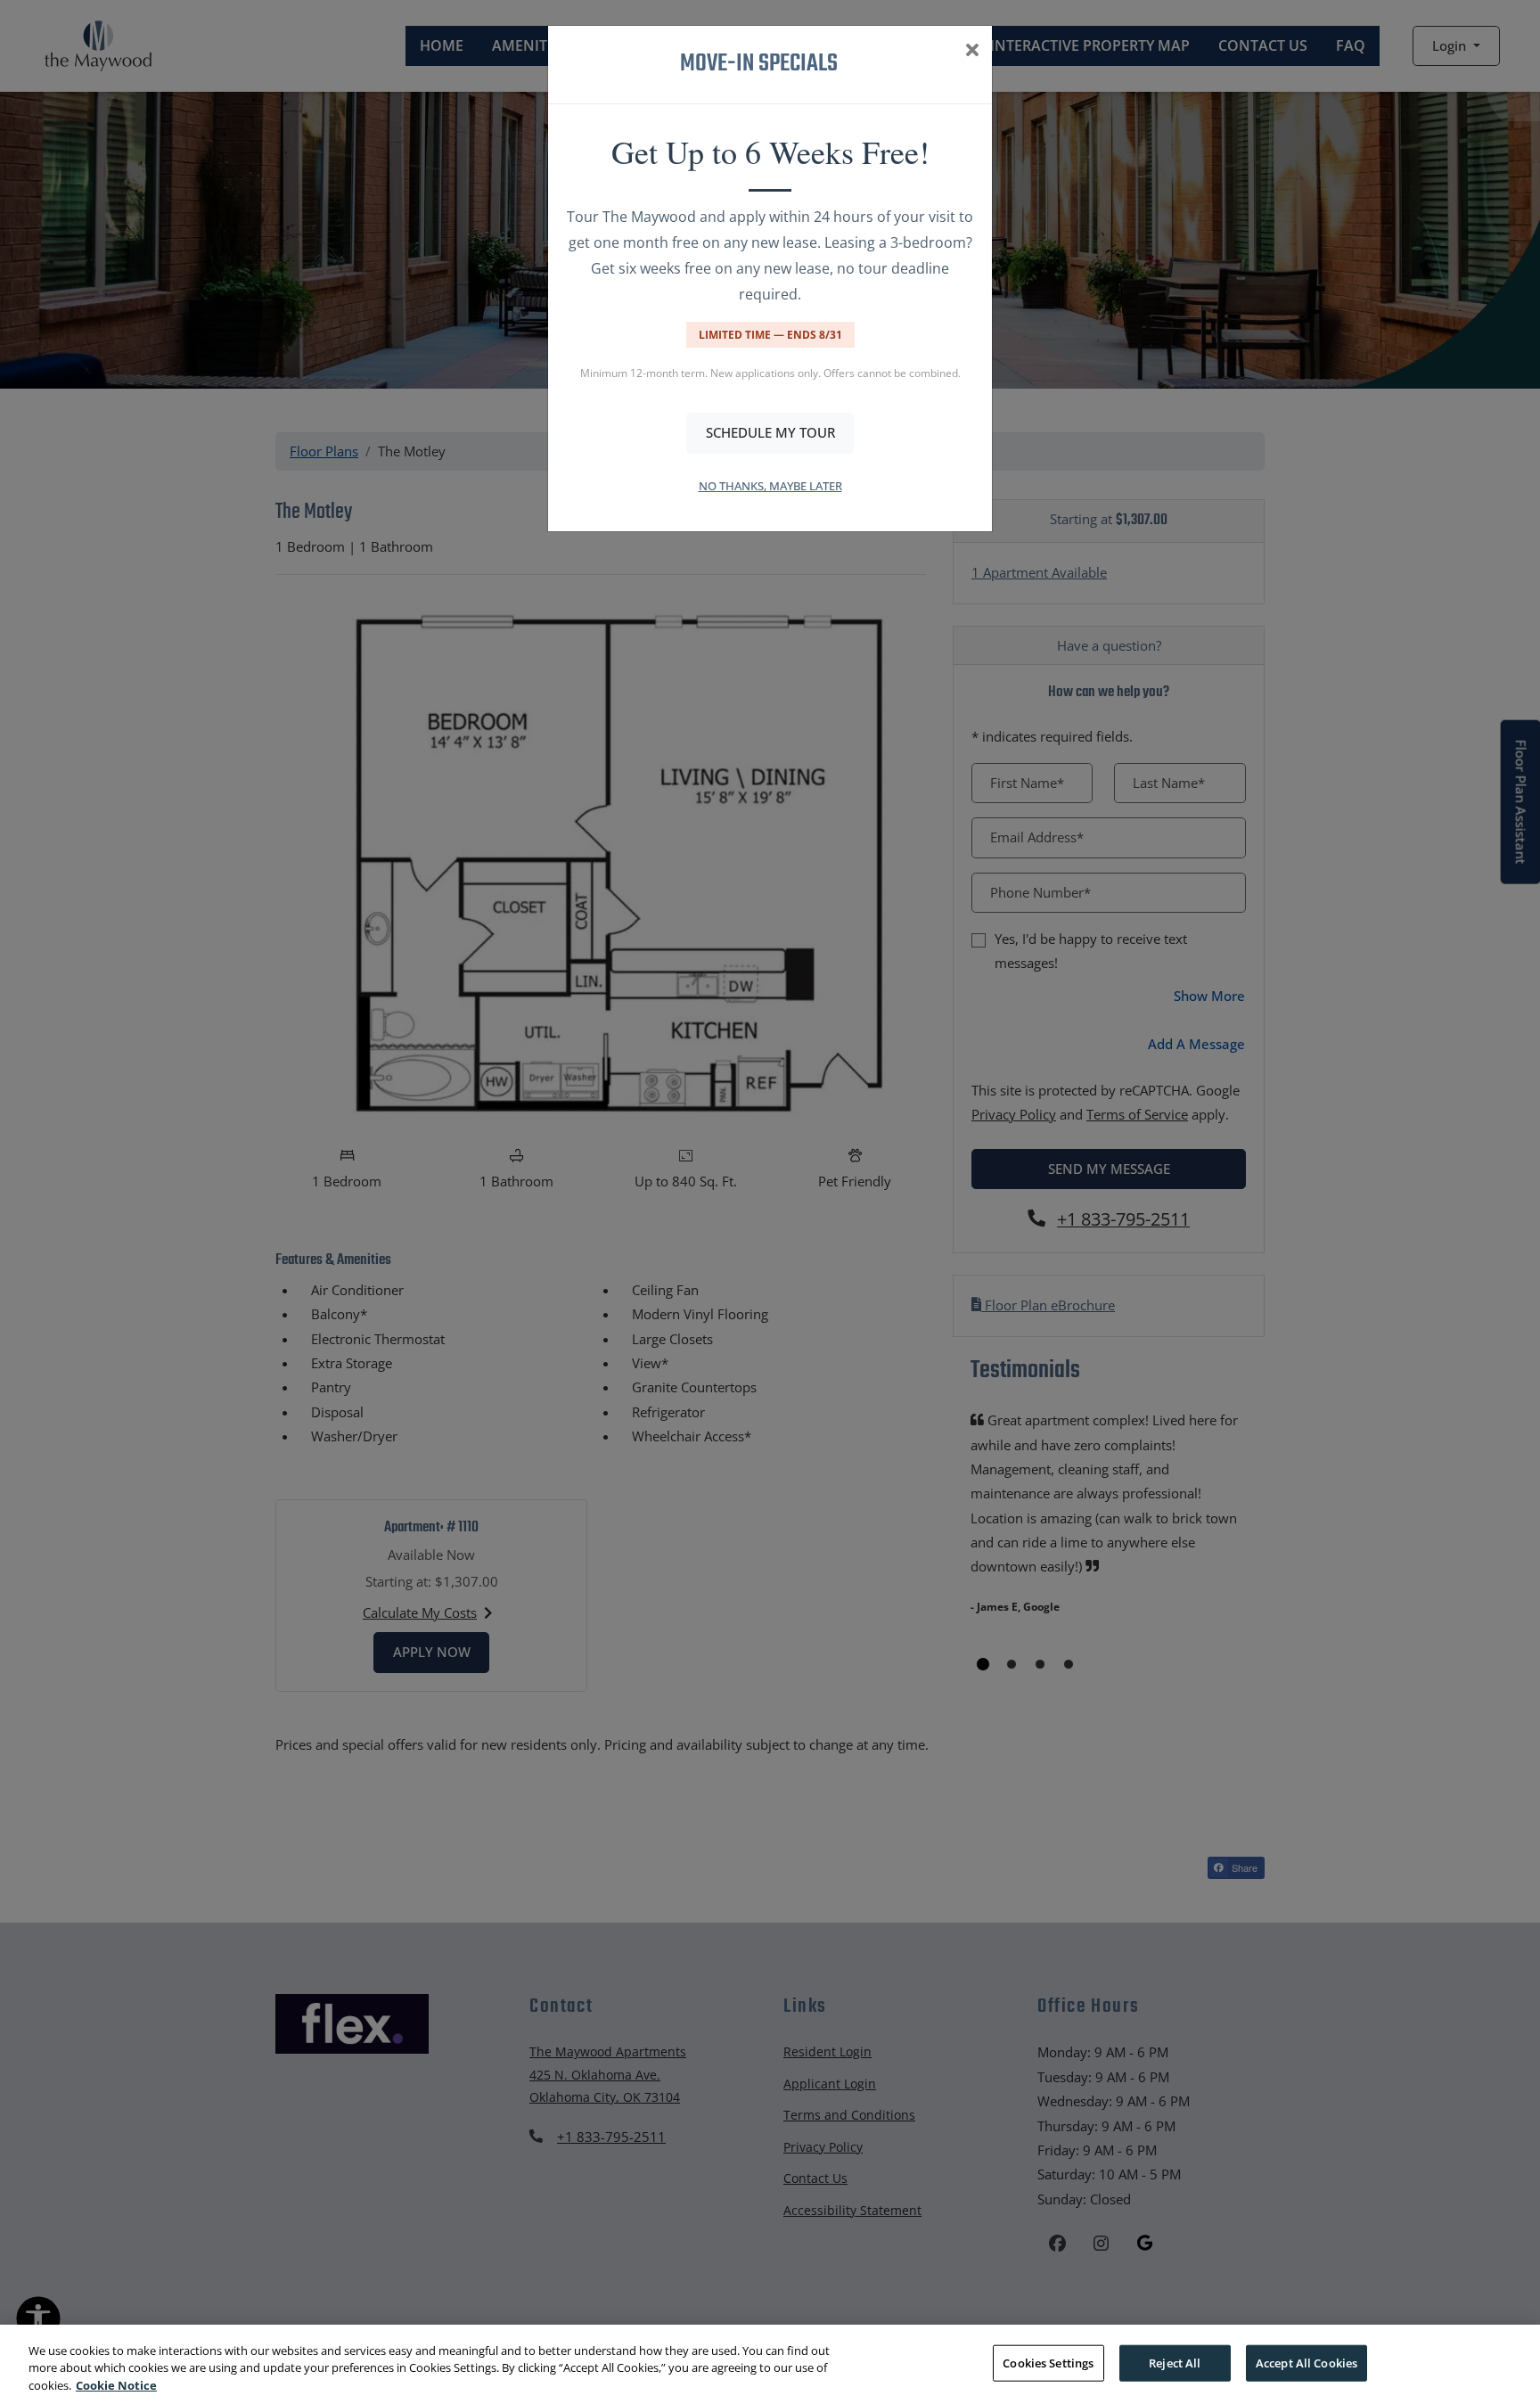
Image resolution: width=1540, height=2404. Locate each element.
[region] (770, 2364)
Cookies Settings (1048, 2362)
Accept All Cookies (1307, 2362)
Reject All (1175, 2362)
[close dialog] (972, 52)
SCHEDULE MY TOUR (770, 432)
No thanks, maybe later (770, 486)
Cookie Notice (116, 2385)
